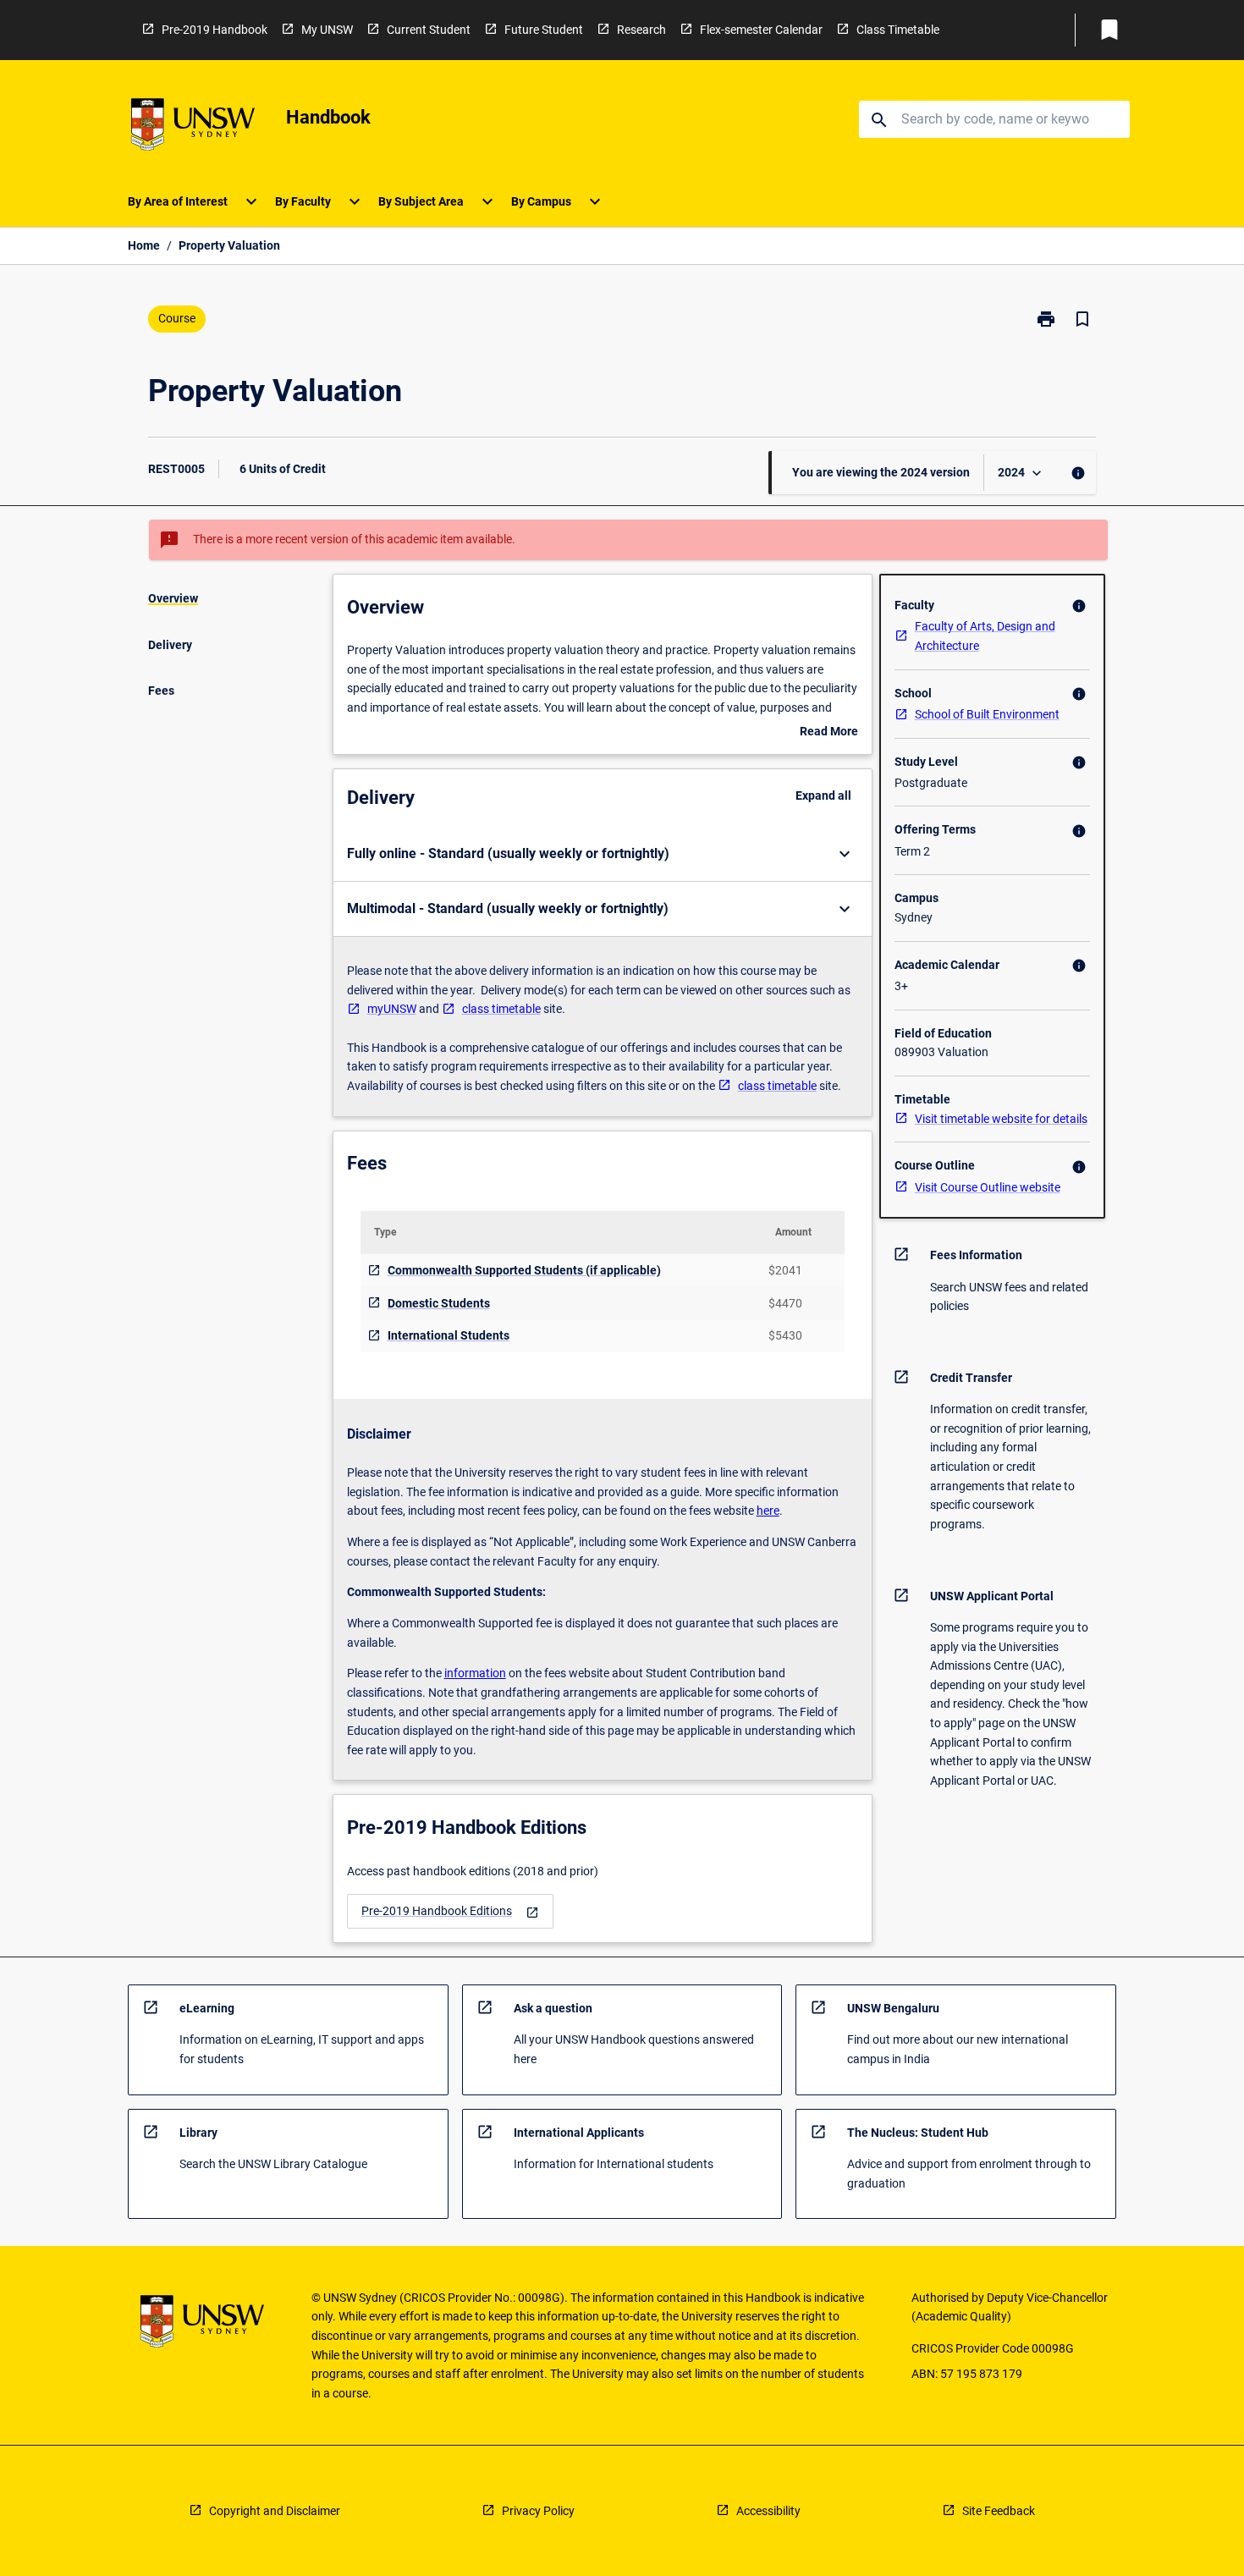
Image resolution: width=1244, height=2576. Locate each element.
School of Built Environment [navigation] (987, 714)
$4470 (785, 1303)
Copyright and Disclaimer (275, 2511)
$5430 (785, 1335)
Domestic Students (439, 1303)
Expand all (823, 795)
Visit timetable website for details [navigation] (1001, 1119)
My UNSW (327, 30)
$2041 (785, 1270)
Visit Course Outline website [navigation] (988, 1187)
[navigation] (450, 1911)
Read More (829, 733)
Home (144, 245)
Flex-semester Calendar (761, 30)
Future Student (544, 30)
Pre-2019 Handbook (215, 30)
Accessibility (768, 2511)
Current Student (429, 30)
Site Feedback (999, 2511)
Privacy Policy (538, 2511)
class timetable (501, 1009)
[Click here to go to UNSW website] (193, 127)
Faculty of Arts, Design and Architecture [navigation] (985, 636)
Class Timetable (898, 30)
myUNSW (392, 1009)
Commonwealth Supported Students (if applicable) (524, 1270)
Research (641, 30)
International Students (449, 1335)
